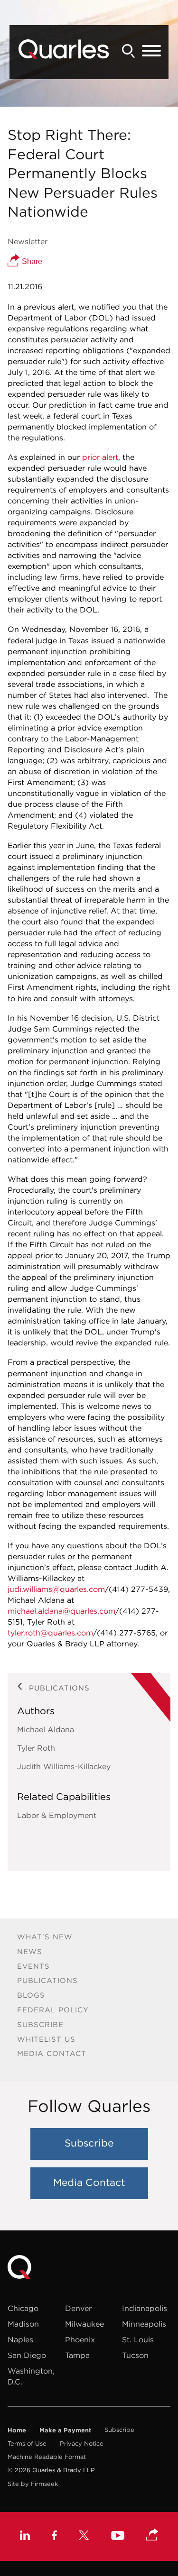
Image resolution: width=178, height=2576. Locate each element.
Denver (78, 2308)
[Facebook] (54, 2536)
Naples (20, 2339)
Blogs (31, 1995)
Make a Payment (65, 2430)
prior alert (100, 457)
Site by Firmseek (33, 2484)
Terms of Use (27, 2444)
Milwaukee (84, 2324)
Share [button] (31, 261)
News (30, 1951)
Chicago (23, 2308)
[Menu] (151, 51)
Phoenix (80, 2339)
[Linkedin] (25, 2536)
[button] (152, 2535)
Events (33, 1966)
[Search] (129, 51)
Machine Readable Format (47, 2457)
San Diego (27, 2355)
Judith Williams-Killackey (64, 1766)
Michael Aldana (46, 1729)
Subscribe (40, 2024)
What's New (45, 1937)
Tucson (135, 2355)
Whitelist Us (46, 2039)
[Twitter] (84, 2536)
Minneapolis (144, 2324)
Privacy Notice (82, 2444)
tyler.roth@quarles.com (50, 1633)
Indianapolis (145, 2308)
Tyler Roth (36, 1748)
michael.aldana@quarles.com (61, 1611)
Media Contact (52, 2053)
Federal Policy (53, 2010)
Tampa (77, 2355)
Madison (23, 2324)
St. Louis (138, 2339)
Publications (47, 1980)
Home (17, 2430)
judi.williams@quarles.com (56, 1589)
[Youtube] (118, 2537)
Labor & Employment (57, 1815)
